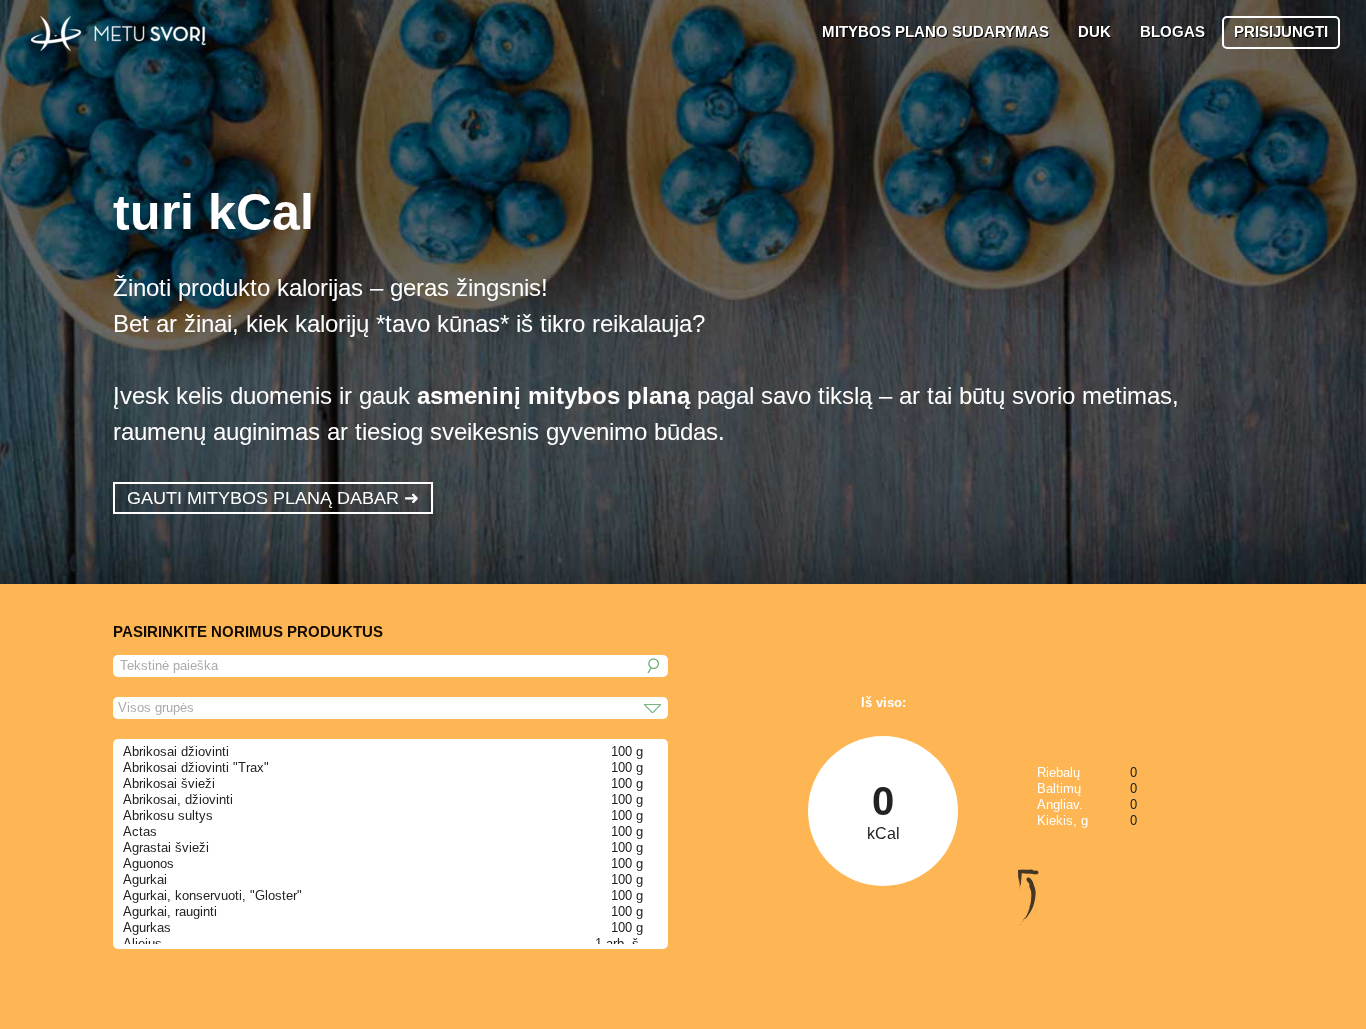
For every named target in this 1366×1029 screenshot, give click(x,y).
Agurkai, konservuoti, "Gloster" (212, 895)
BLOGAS (1172, 31)
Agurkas (147, 927)
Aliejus (142, 943)
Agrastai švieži (166, 847)
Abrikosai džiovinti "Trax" (196, 767)
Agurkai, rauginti (170, 911)
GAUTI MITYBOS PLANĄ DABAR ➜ (273, 498)
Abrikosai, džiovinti (178, 799)
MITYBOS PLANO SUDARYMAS (935, 31)
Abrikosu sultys (168, 815)
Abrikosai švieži (169, 783)
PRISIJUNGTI (1281, 31)
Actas (140, 831)
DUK (1094, 31)
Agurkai (145, 879)
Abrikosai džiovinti (176, 751)
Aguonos (148, 863)
